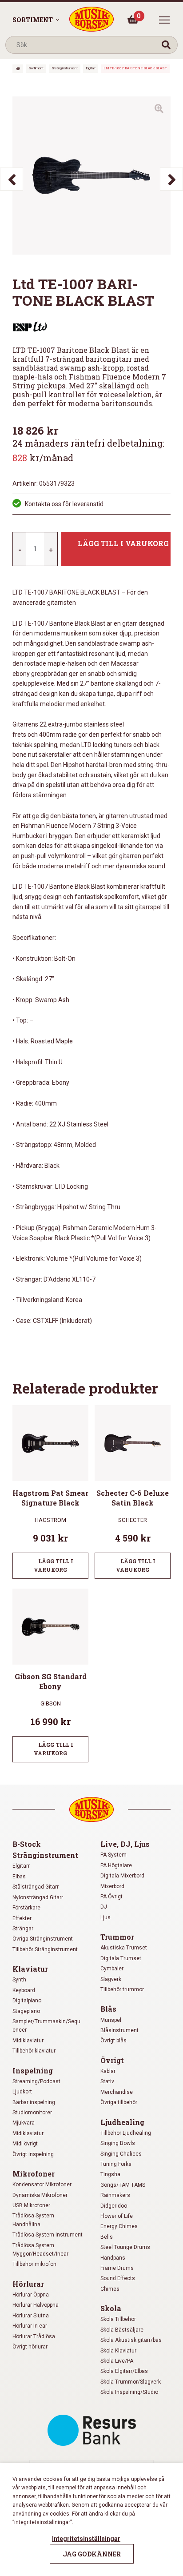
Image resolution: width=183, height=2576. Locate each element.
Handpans (113, 2258)
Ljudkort (22, 2092)
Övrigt (112, 2060)
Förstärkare (26, 1908)
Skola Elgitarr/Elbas (124, 2371)
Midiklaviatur (28, 2041)
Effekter (22, 1918)
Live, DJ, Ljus (125, 1844)
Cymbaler (112, 1969)
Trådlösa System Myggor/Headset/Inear (40, 2250)
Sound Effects (118, 2278)
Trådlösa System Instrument (48, 2235)
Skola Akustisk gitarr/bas (131, 2340)
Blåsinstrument (119, 2030)
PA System (113, 1855)
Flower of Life (117, 2216)
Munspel (111, 2020)
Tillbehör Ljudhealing (126, 2133)
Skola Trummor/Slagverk (131, 2382)
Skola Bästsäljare (122, 2330)
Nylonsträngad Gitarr (38, 1897)
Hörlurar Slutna (31, 2316)
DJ (104, 1907)
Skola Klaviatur (118, 2351)
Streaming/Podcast (36, 2081)
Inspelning (33, 2071)
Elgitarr (91, 68)
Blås (108, 2009)
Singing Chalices (121, 2154)
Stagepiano (26, 2011)
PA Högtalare (116, 1865)
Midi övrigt (25, 2144)
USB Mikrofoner (31, 2205)
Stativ (107, 2081)
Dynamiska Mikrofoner (40, 2195)
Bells (107, 2237)
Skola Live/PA (117, 2361)
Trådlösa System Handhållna (33, 2220)
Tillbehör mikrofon (34, 2264)
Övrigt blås (113, 2041)
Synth (19, 1980)
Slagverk (111, 1979)
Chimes (110, 2289)
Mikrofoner (34, 2174)
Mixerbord (112, 1886)
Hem (18, 69)
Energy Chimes (119, 2226)
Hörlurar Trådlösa (34, 2336)
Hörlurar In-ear (30, 2326)
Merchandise (117, 2092)
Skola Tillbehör (118, 2319)
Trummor (117, 1937)
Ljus (105, 1917)
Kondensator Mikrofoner (42, 2185)
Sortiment (33, 20)
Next (171, 179)
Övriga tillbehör (119, 2102)
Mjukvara (24, 2123)
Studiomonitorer (32, 2113)
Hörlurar (28, 2284)
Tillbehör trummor (122, 1989)
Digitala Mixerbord (122, 1876)
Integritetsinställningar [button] (86, 2539)
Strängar (23, 1929)
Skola (111, 2308)
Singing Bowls (118, 2143)
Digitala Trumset (121, 1958)
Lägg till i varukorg (123, 543)
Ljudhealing (122, 2122)
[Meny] (164, 20)
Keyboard (24, 1990)
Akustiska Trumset (124, 1948)
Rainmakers (115, 2195)
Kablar (108, 2071)
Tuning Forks (116, 2164)
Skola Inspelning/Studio (129, 2392)
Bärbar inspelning (34, 2102)
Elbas (19, 1877)
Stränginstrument (65, 68)
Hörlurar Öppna (31, 2295)
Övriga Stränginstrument (43, 1939)
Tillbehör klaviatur (34, 2051)
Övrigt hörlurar (30, 2347)
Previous (12, 179)
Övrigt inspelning (33, 2154)
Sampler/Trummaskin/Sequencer (46, 2026)
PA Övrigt (111, 1897)
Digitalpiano (27, 2001)
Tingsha (110, 2174)
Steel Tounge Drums (125, 2247)
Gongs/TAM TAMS (123, 2185)
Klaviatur (30, 1969)
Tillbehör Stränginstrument (45, 1949)
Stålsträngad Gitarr (36, 1887)
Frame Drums (117, 2268)
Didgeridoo (114, 2206)
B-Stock (27, 1844)
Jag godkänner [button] (92, 2554)
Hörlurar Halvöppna (36, 2305)
